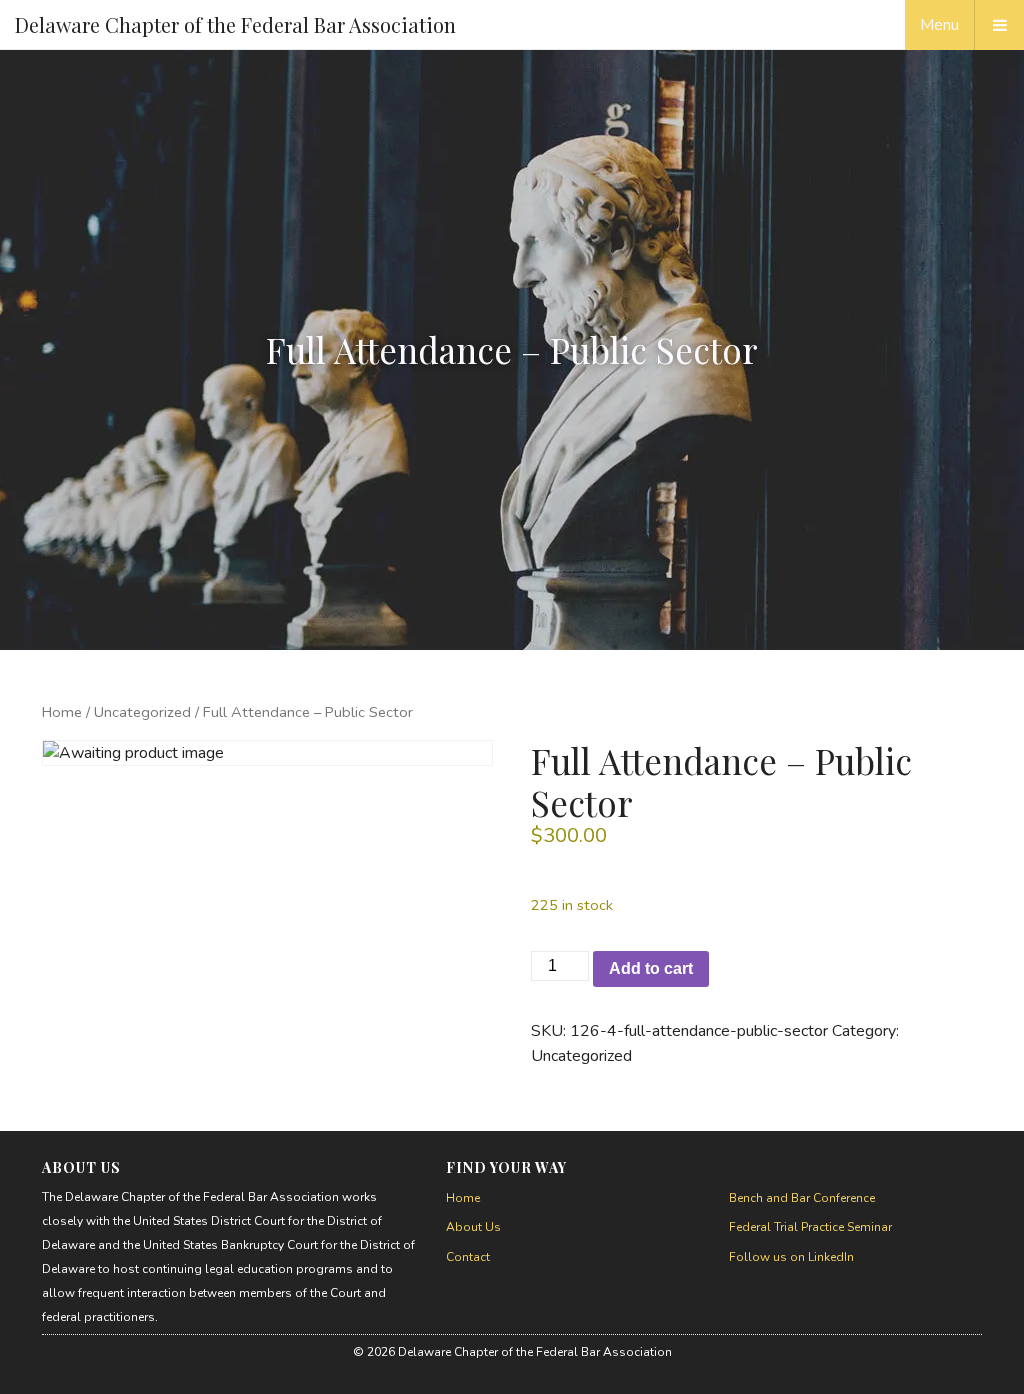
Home (62, 712)
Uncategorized (142, 712)
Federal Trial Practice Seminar (810, 1227)
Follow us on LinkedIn (791, 1257)
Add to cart (651, 968)
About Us (473, 1227)
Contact (468, 1257)
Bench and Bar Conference (802, 1198)
